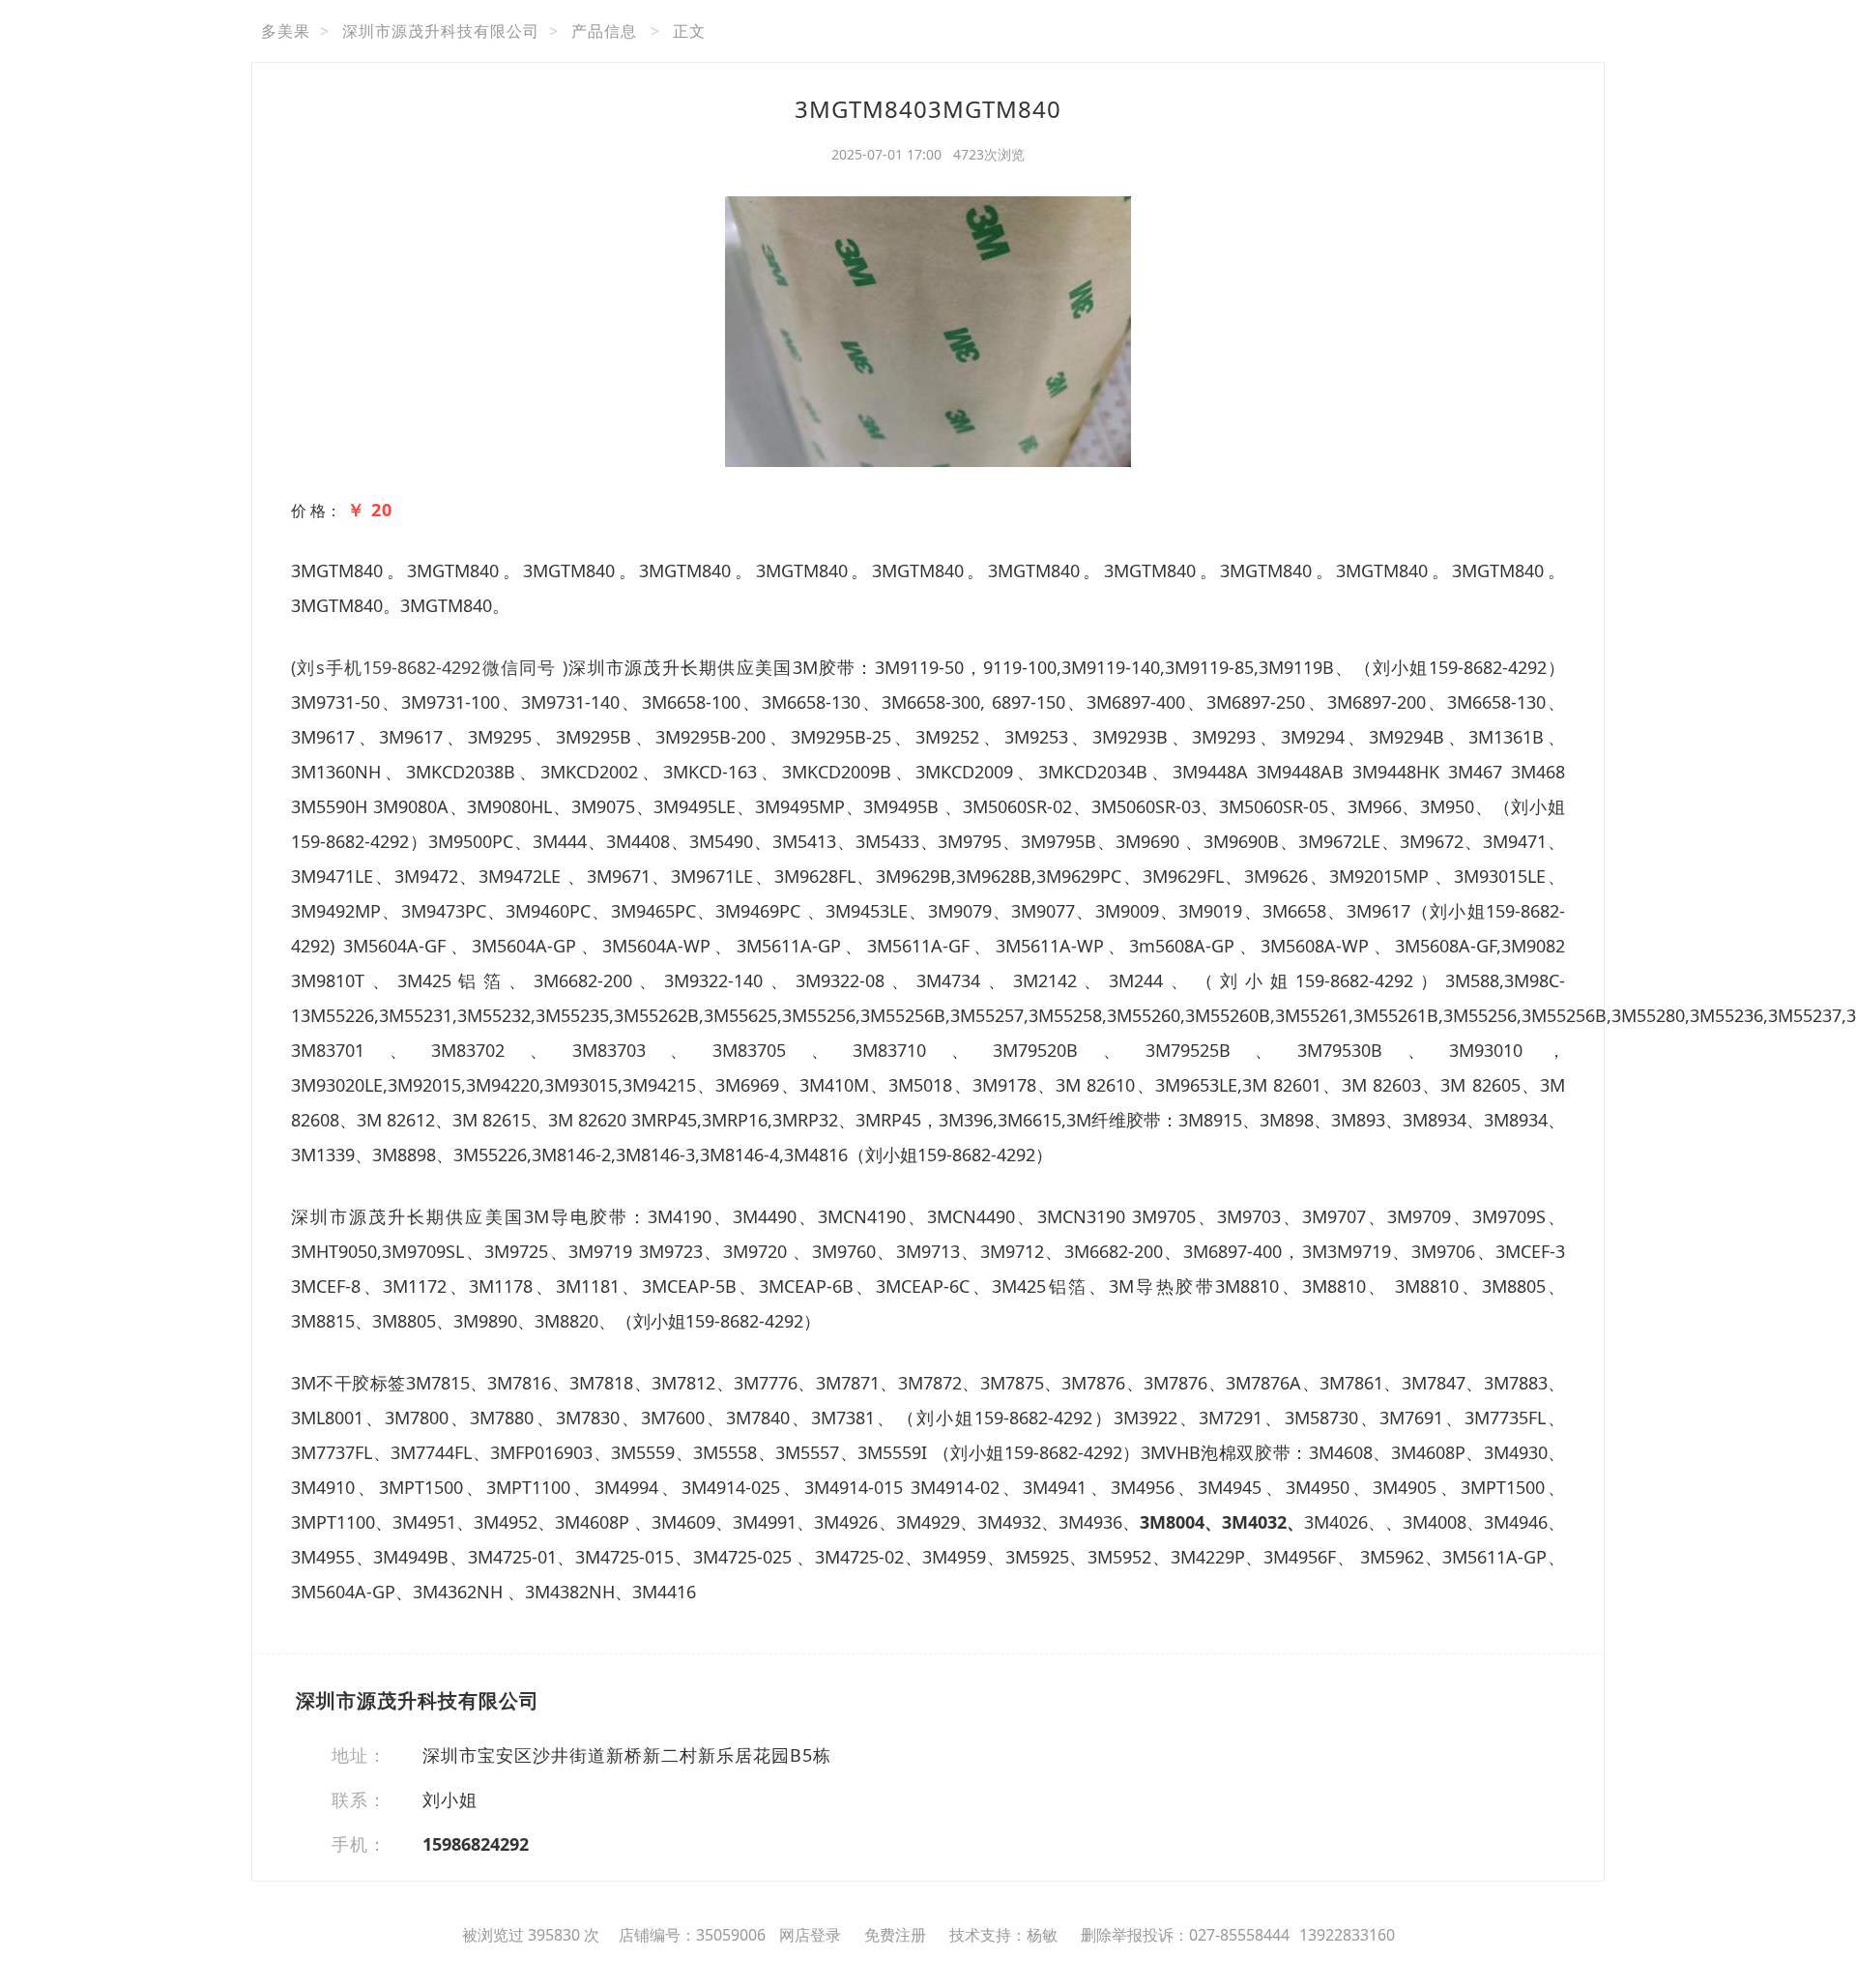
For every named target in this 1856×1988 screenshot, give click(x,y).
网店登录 (810, 1935)
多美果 (286, 31)
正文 (689, 31)
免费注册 (895, 1935)
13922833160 (1347, 1935)
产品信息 (604, 31)
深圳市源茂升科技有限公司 (441, 31)
